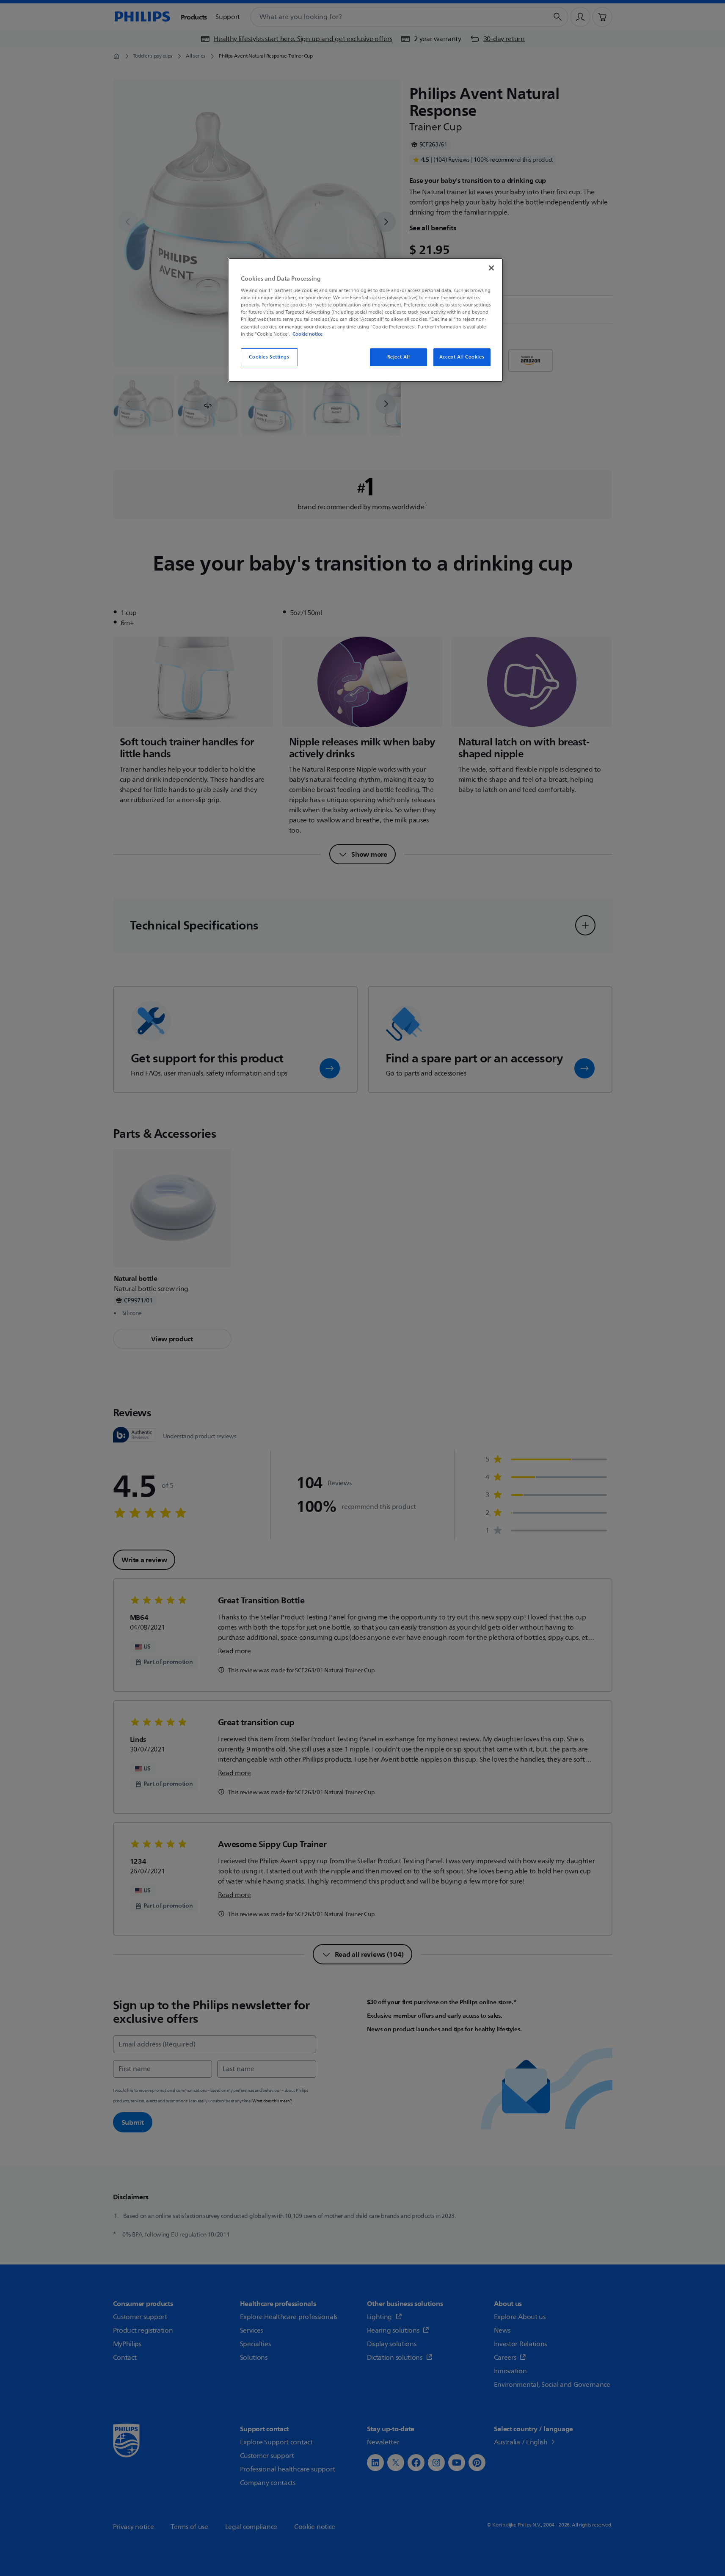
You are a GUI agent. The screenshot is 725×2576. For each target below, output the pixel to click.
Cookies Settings (269, 357)
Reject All (399, 357)
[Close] (491, 268)
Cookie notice (307, 334)
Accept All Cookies (462, 357)
